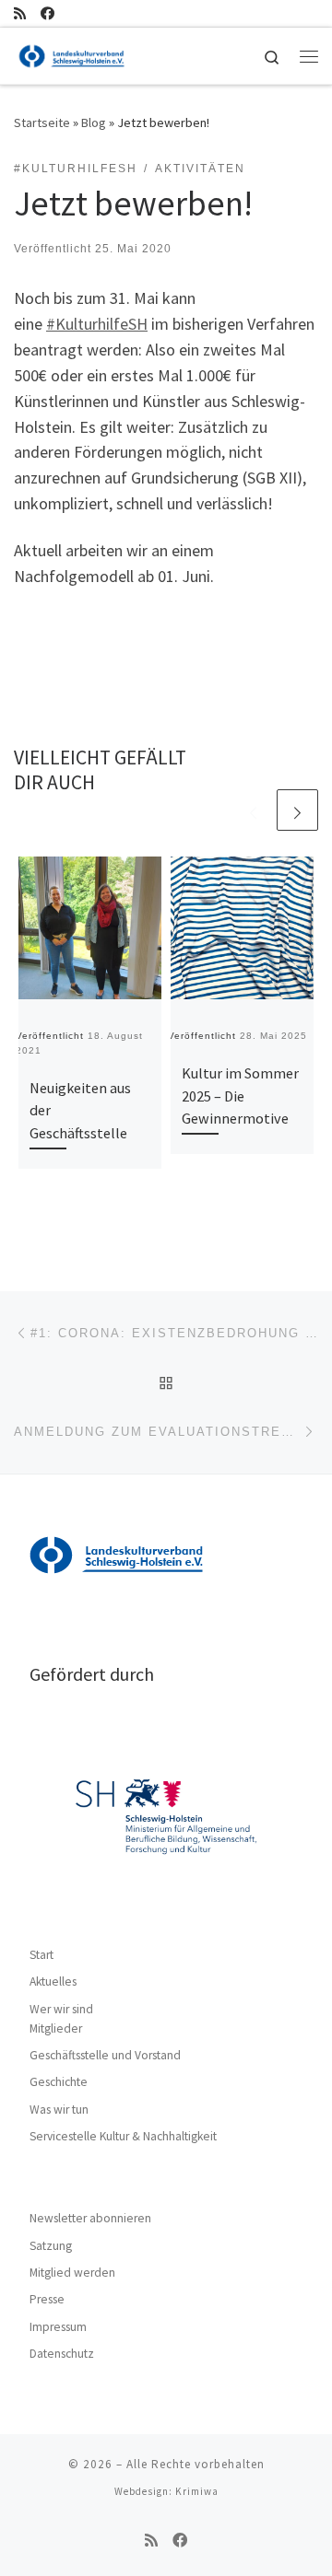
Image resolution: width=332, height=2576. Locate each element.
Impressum (58, 2327)
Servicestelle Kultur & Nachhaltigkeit (123, 2136)
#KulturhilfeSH (97, 324)
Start (41, 1955)
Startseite (42, 122)
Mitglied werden (72, 2273)
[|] (72, 53)
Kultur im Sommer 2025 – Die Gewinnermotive (240, 1096)
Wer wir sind (61, 2009)
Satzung (51, 2246)
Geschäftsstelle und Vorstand (105, 2055)
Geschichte (59, 2082)
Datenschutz (62, 2354)
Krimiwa (197, 2491)
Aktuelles (53, 1982)
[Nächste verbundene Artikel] (297, 810)
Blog (94, 122)
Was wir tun (59, 2110)
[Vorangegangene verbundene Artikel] (253, 810)
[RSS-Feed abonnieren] (20, 13)
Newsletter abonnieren (90, 2218)
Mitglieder (56, 2028)
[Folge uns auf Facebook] (47, 13)
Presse (47, 2299)
